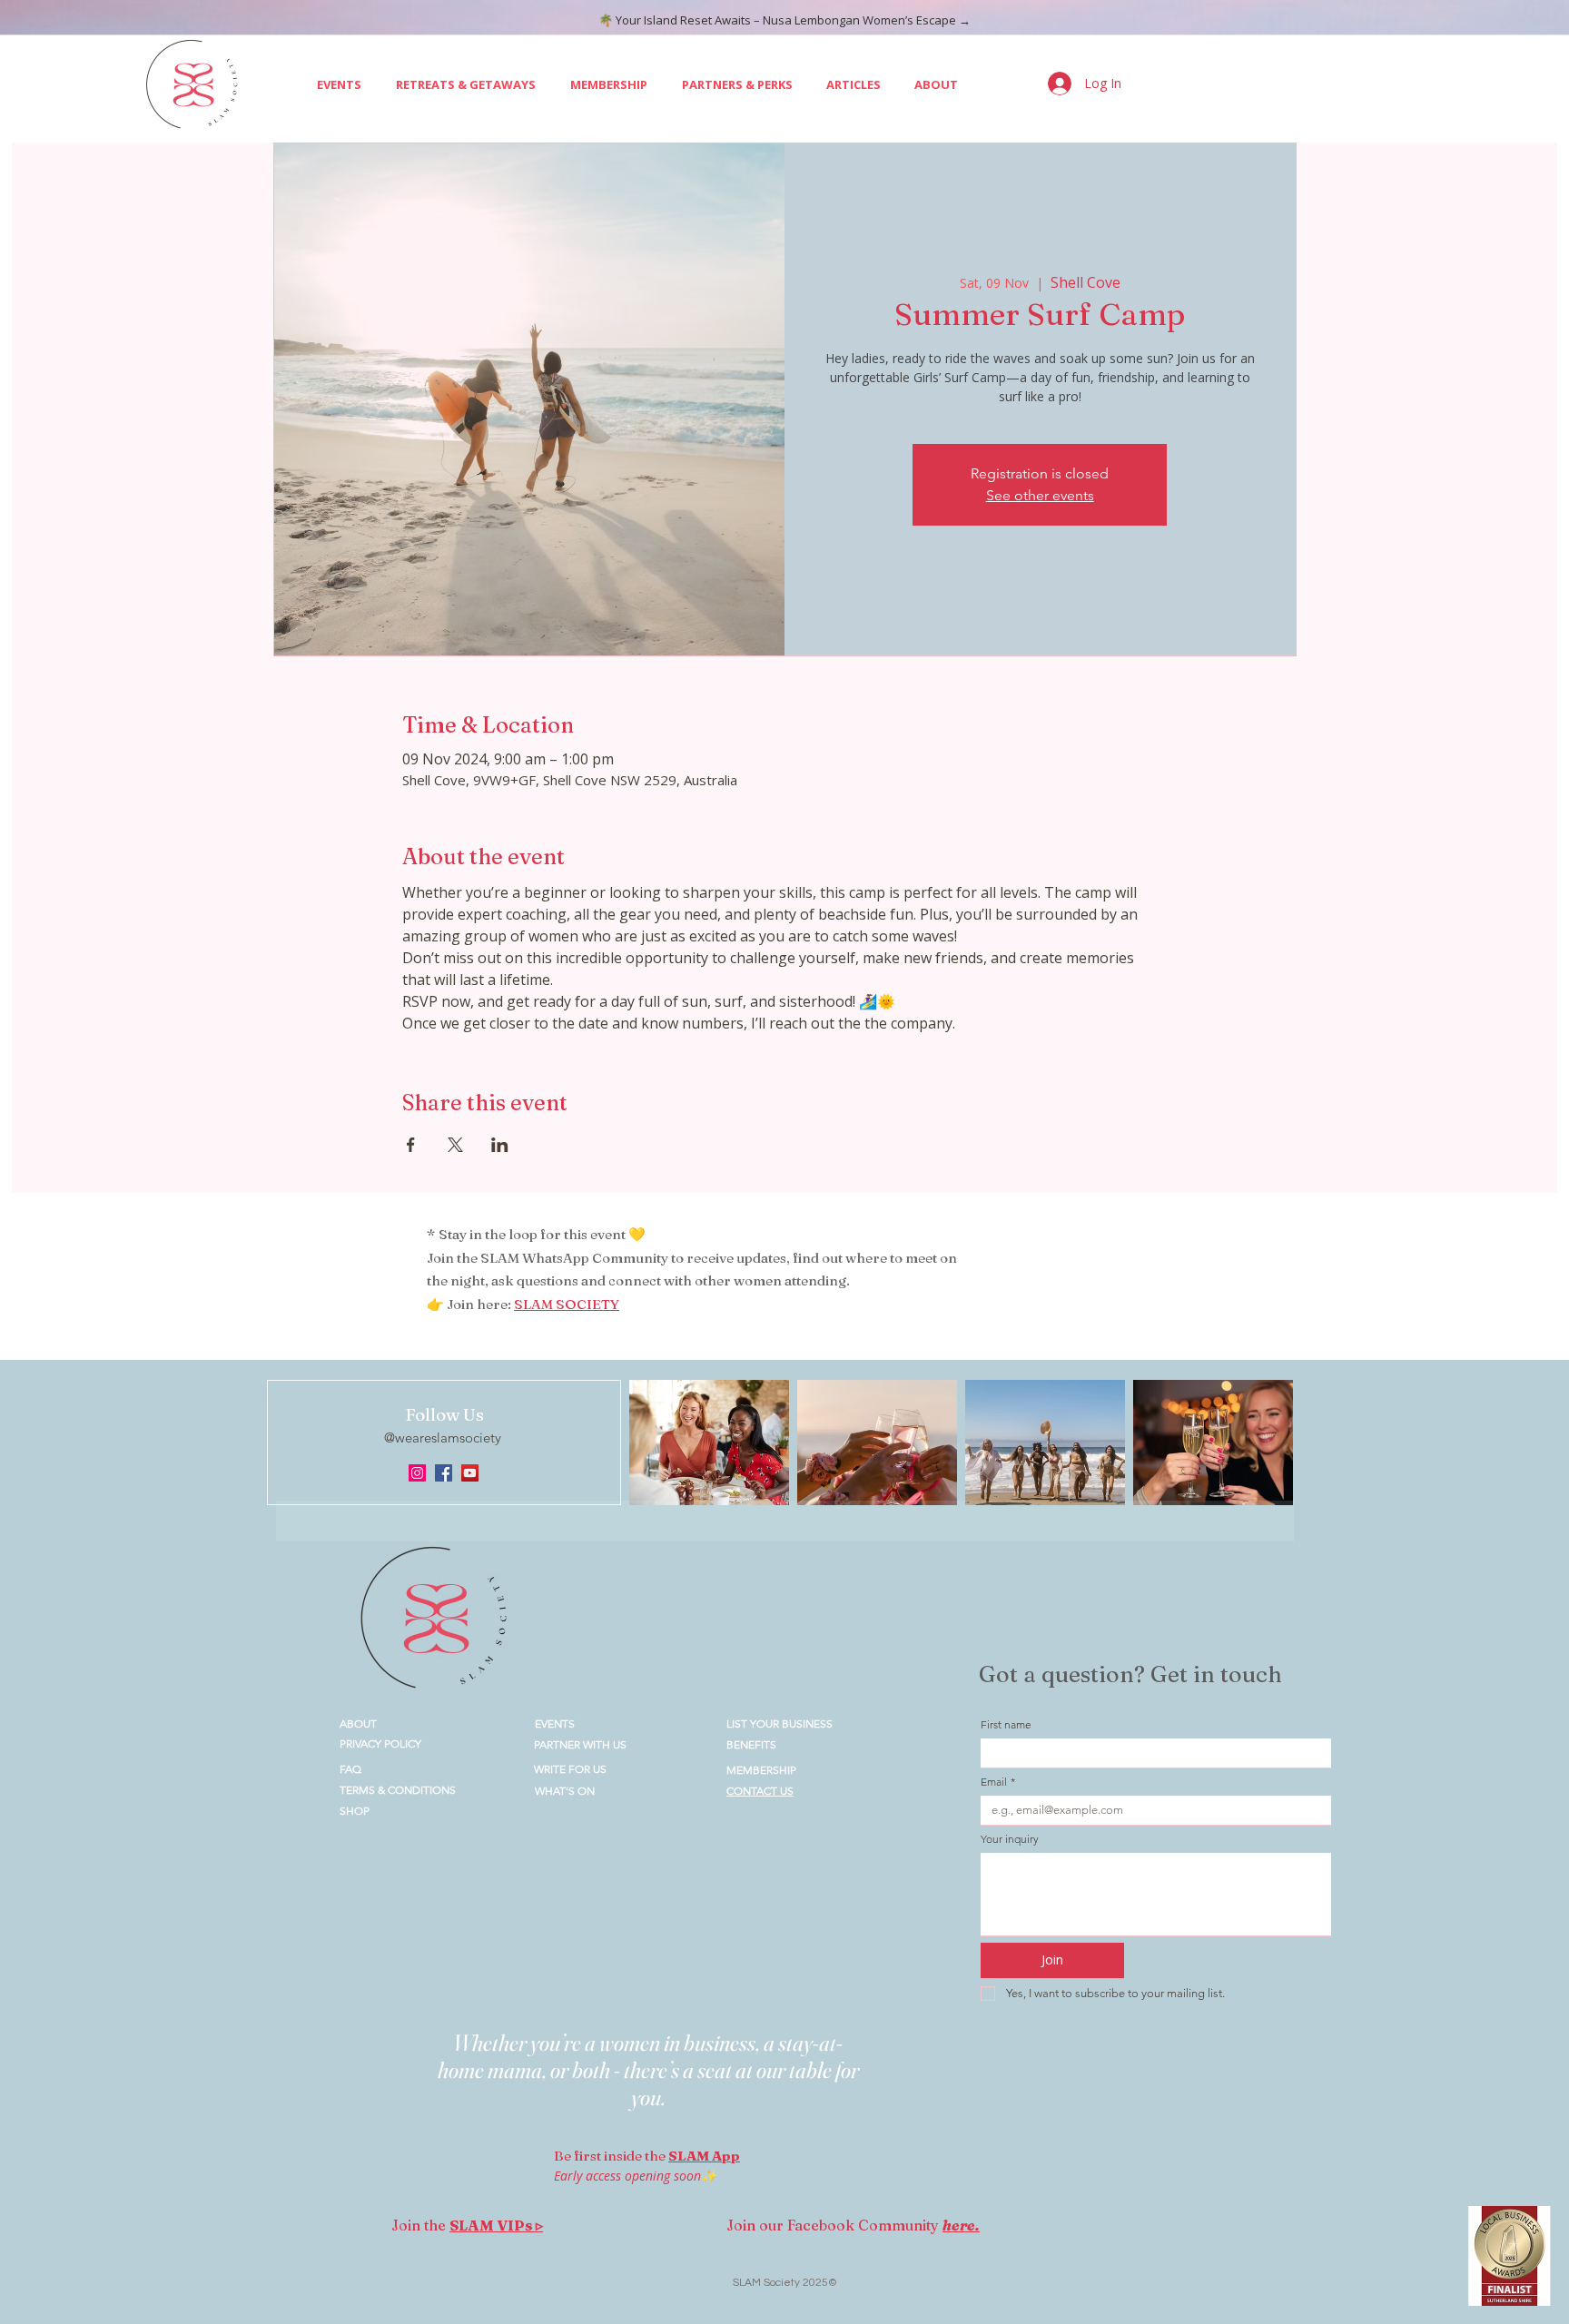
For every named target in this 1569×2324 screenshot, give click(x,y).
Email (998, 1782)
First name (1006, 1724)
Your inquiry (1010, 1839)
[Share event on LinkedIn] (500, 1145)
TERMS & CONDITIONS (398, 1790)
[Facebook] (444, 1473)
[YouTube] (470, 1473)
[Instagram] (417, 1473)
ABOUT (358, 1723)
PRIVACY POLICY (380, 1743)
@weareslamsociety (444, 1438)
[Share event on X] (455, 1145)
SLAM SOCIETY (567, 1304)
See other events (1040, 495)
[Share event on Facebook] (411, 1145)
